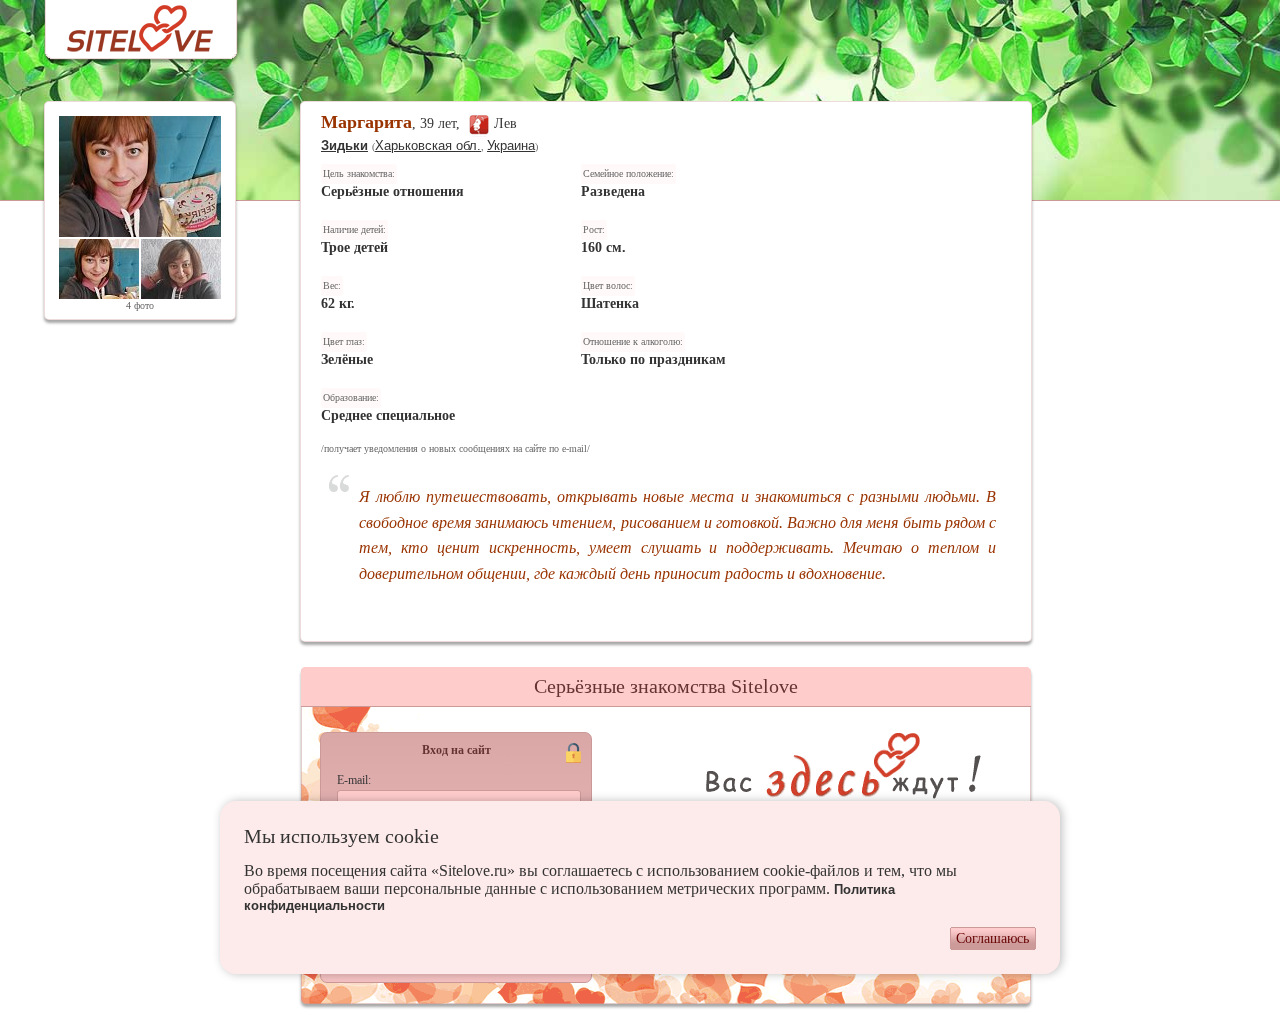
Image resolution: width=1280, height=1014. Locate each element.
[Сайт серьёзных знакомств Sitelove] (124, 23)
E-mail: (354, 780)
